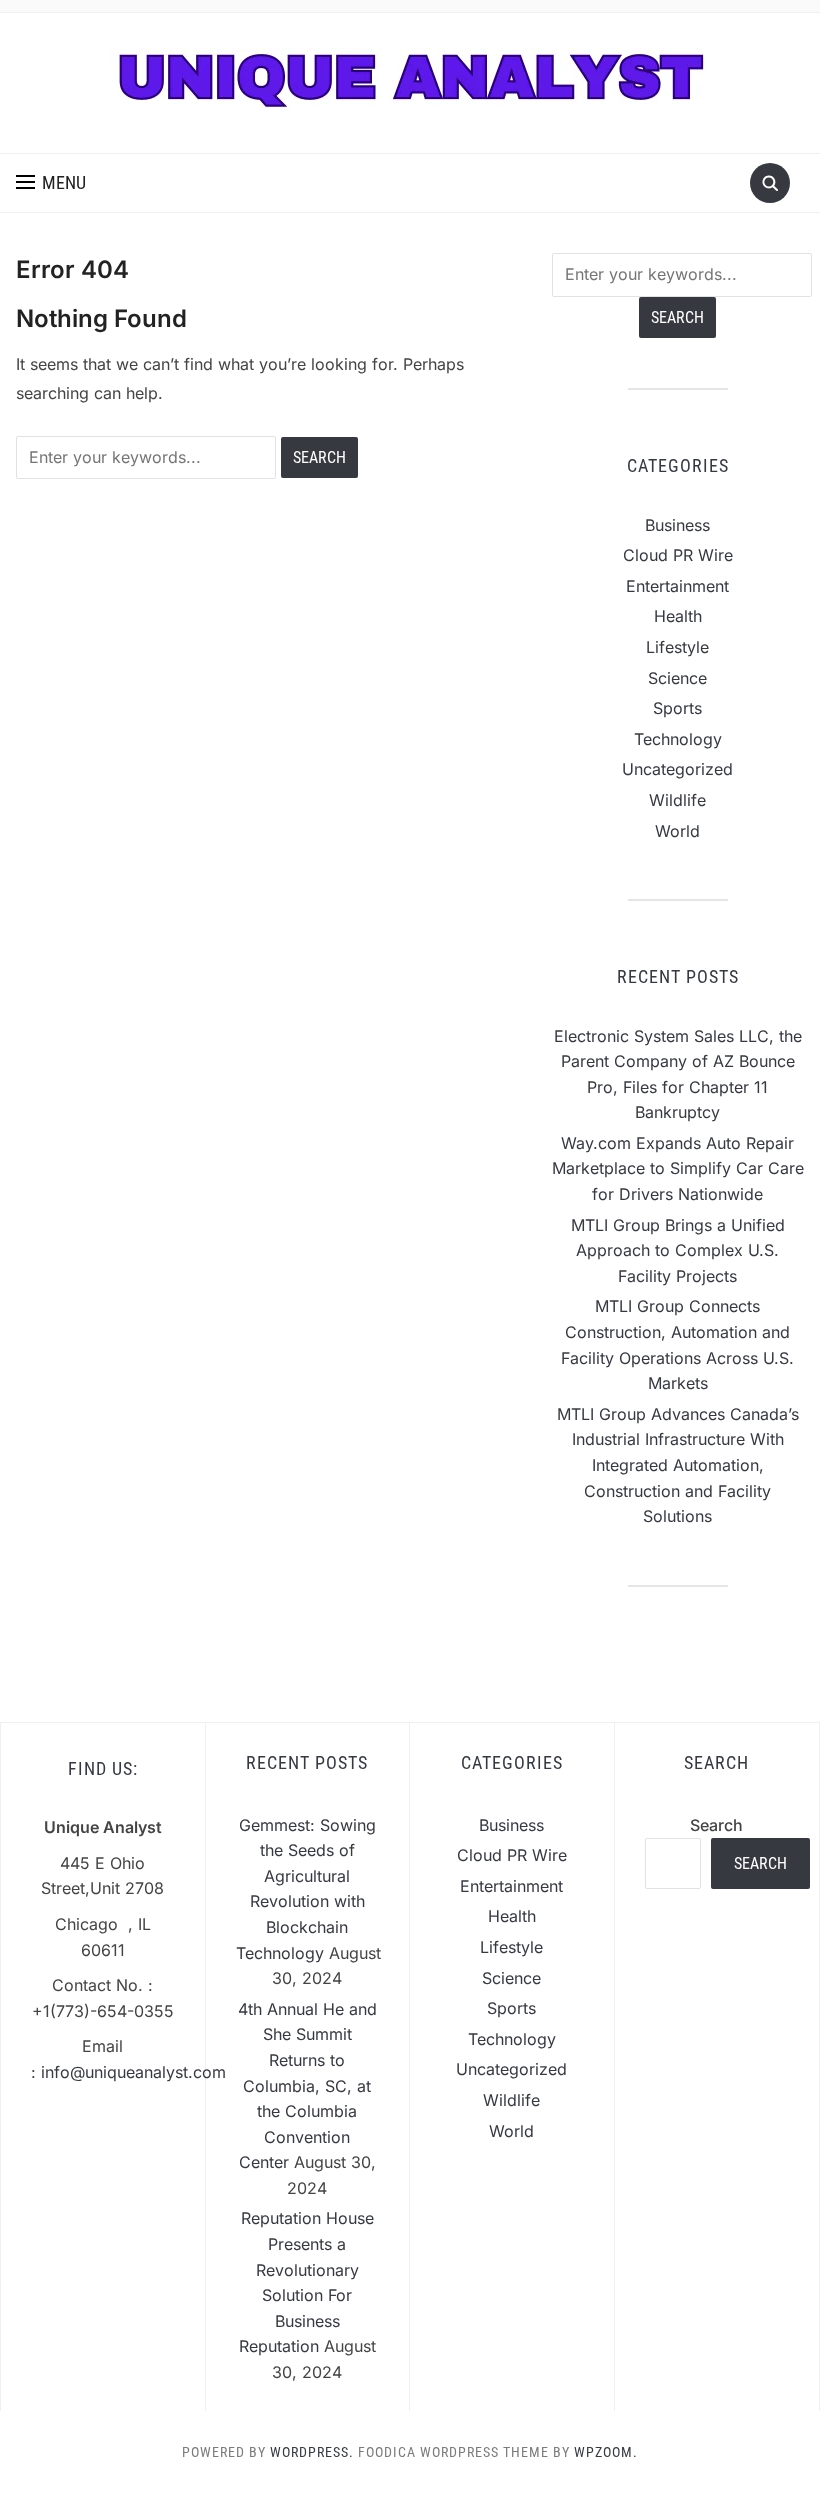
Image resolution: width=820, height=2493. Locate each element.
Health (678, 616)
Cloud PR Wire (678, 555)
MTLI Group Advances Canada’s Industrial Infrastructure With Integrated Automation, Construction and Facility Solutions (678, 1465)
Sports (677, 708)
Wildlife (677, 800)
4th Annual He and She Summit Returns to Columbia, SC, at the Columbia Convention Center (307, 2086)
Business (677, 525)
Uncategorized (677, 769)
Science (677, 678)
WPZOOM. (606, 2452)
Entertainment (677, 586)
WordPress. (312, 2452)
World (677, 831)
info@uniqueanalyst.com (133, 2072)
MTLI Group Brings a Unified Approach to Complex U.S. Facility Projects (678, 1250)
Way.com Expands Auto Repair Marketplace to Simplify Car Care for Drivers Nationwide (678, 1168)
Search (716, 1825)
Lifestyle (677, 647)
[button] (51, 183)
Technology (678, 739)
